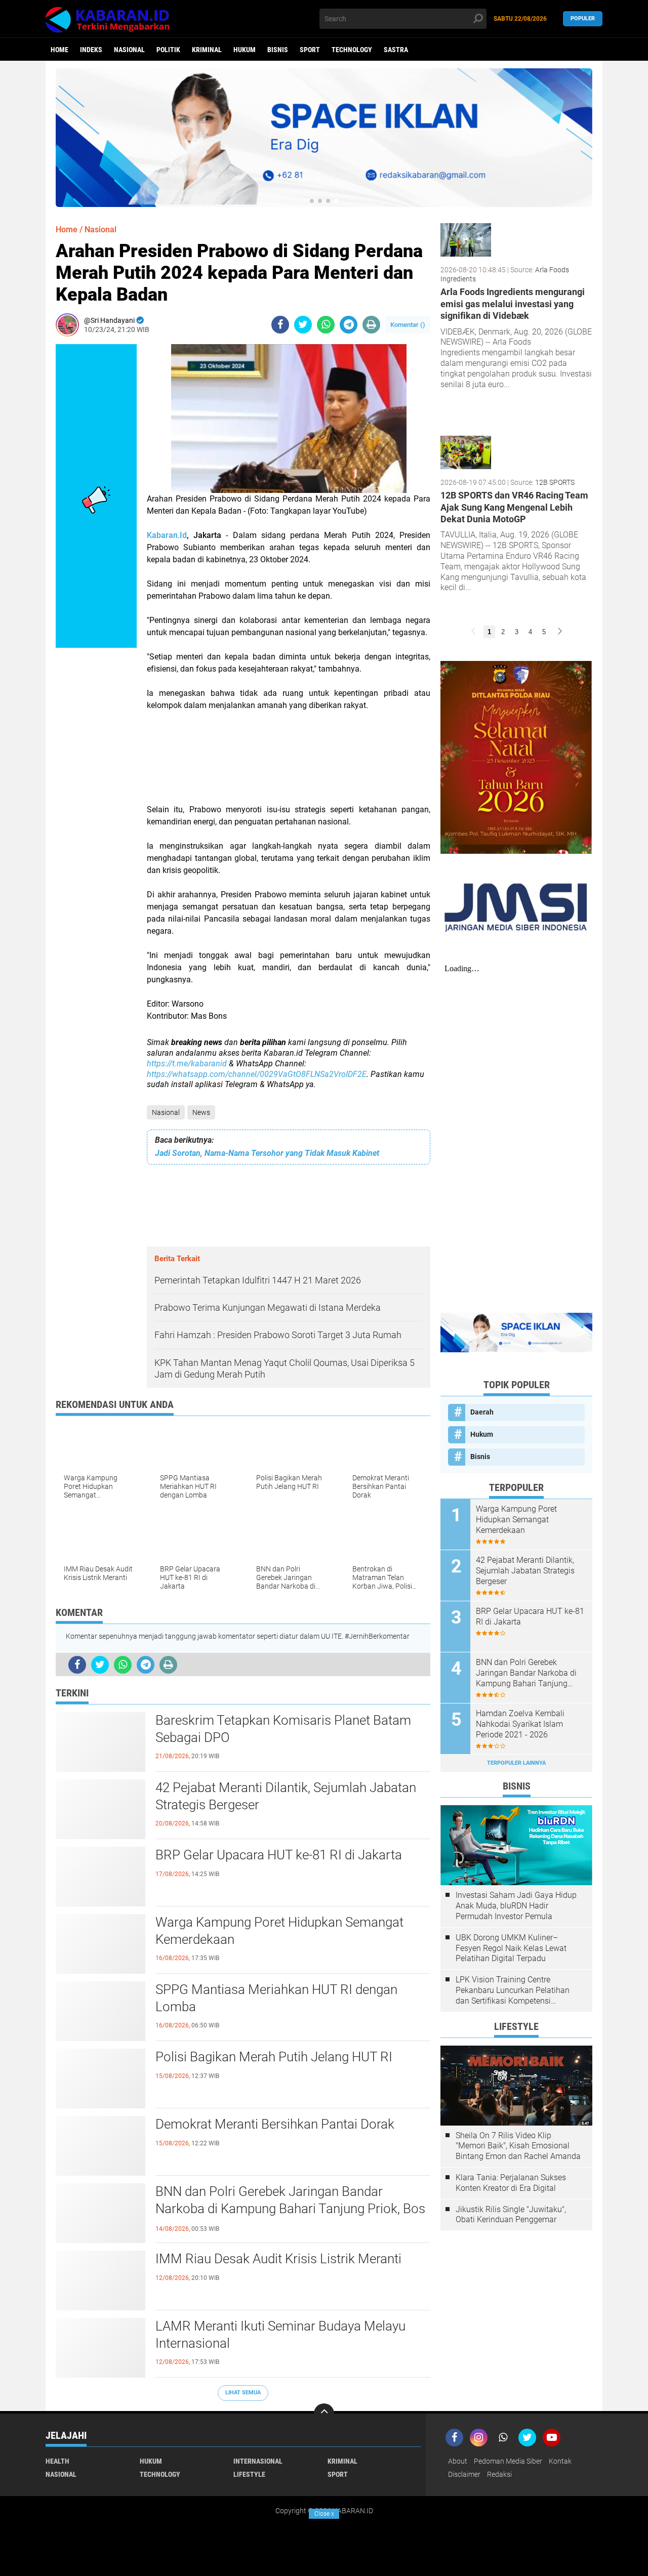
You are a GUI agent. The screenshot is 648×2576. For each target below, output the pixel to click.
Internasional (258, 2461)
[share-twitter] (303, 325)
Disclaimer (464, 2474)
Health (57, 2461)
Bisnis (278, 50)
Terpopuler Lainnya (516, 1763)
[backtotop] (324, 2414)
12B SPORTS (555, 482)
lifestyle (249, 2474)
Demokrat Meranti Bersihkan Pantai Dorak (275, 2124)
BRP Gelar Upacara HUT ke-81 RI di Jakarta (279, 1855)
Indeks (91, 50)
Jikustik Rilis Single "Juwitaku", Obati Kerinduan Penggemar (511, 2215)
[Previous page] (473, 632)
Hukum (245, 50)
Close (324, 2514)
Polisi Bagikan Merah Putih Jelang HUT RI (274, 2057)
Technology (352, 50)
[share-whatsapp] (326, 325)
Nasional (129, 50)
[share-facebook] (280, 325)
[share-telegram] (349, 325)
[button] (312, 201)
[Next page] (560, 632)
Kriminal (207, 50)
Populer (583, 18)
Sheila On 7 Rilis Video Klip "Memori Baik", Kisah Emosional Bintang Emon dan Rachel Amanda (518, 2146)
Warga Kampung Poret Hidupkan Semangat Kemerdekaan (279, 1931)
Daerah (482, 1412)
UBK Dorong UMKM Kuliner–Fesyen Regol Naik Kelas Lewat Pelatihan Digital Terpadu (511, 1948)
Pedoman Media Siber (508, 2461)
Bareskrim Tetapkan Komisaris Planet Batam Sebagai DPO (283, 1729)
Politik (168, 50)
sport (310, 50)
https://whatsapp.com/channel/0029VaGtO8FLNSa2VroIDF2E (257, 1074)
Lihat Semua (243, 2393)
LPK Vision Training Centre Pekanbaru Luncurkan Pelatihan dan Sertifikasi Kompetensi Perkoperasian (513, 1990)
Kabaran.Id (167, 535)
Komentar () (408, 325)
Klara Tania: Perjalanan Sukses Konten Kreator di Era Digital (511, 2183)
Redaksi (499, 2474)
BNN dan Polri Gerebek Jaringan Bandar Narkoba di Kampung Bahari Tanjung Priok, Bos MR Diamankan (290, 2209)
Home (59, 50)
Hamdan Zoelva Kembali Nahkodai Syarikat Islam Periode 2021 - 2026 (520, 1724)
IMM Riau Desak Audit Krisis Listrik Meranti (278, 2259)
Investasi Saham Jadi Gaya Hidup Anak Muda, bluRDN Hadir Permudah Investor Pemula (516, 1906)
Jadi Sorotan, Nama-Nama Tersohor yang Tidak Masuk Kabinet (267, 1153)
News (201, 1112)
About (458, 2461)
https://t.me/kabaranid (187, 1064)
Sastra (396, 50)
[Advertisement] (289, 758)
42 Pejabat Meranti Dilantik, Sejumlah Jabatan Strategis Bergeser (286, 1796)
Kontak (560, 2461)
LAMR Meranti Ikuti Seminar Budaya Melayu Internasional (280, 2335)
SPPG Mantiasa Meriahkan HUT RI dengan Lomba (276, 1998)
